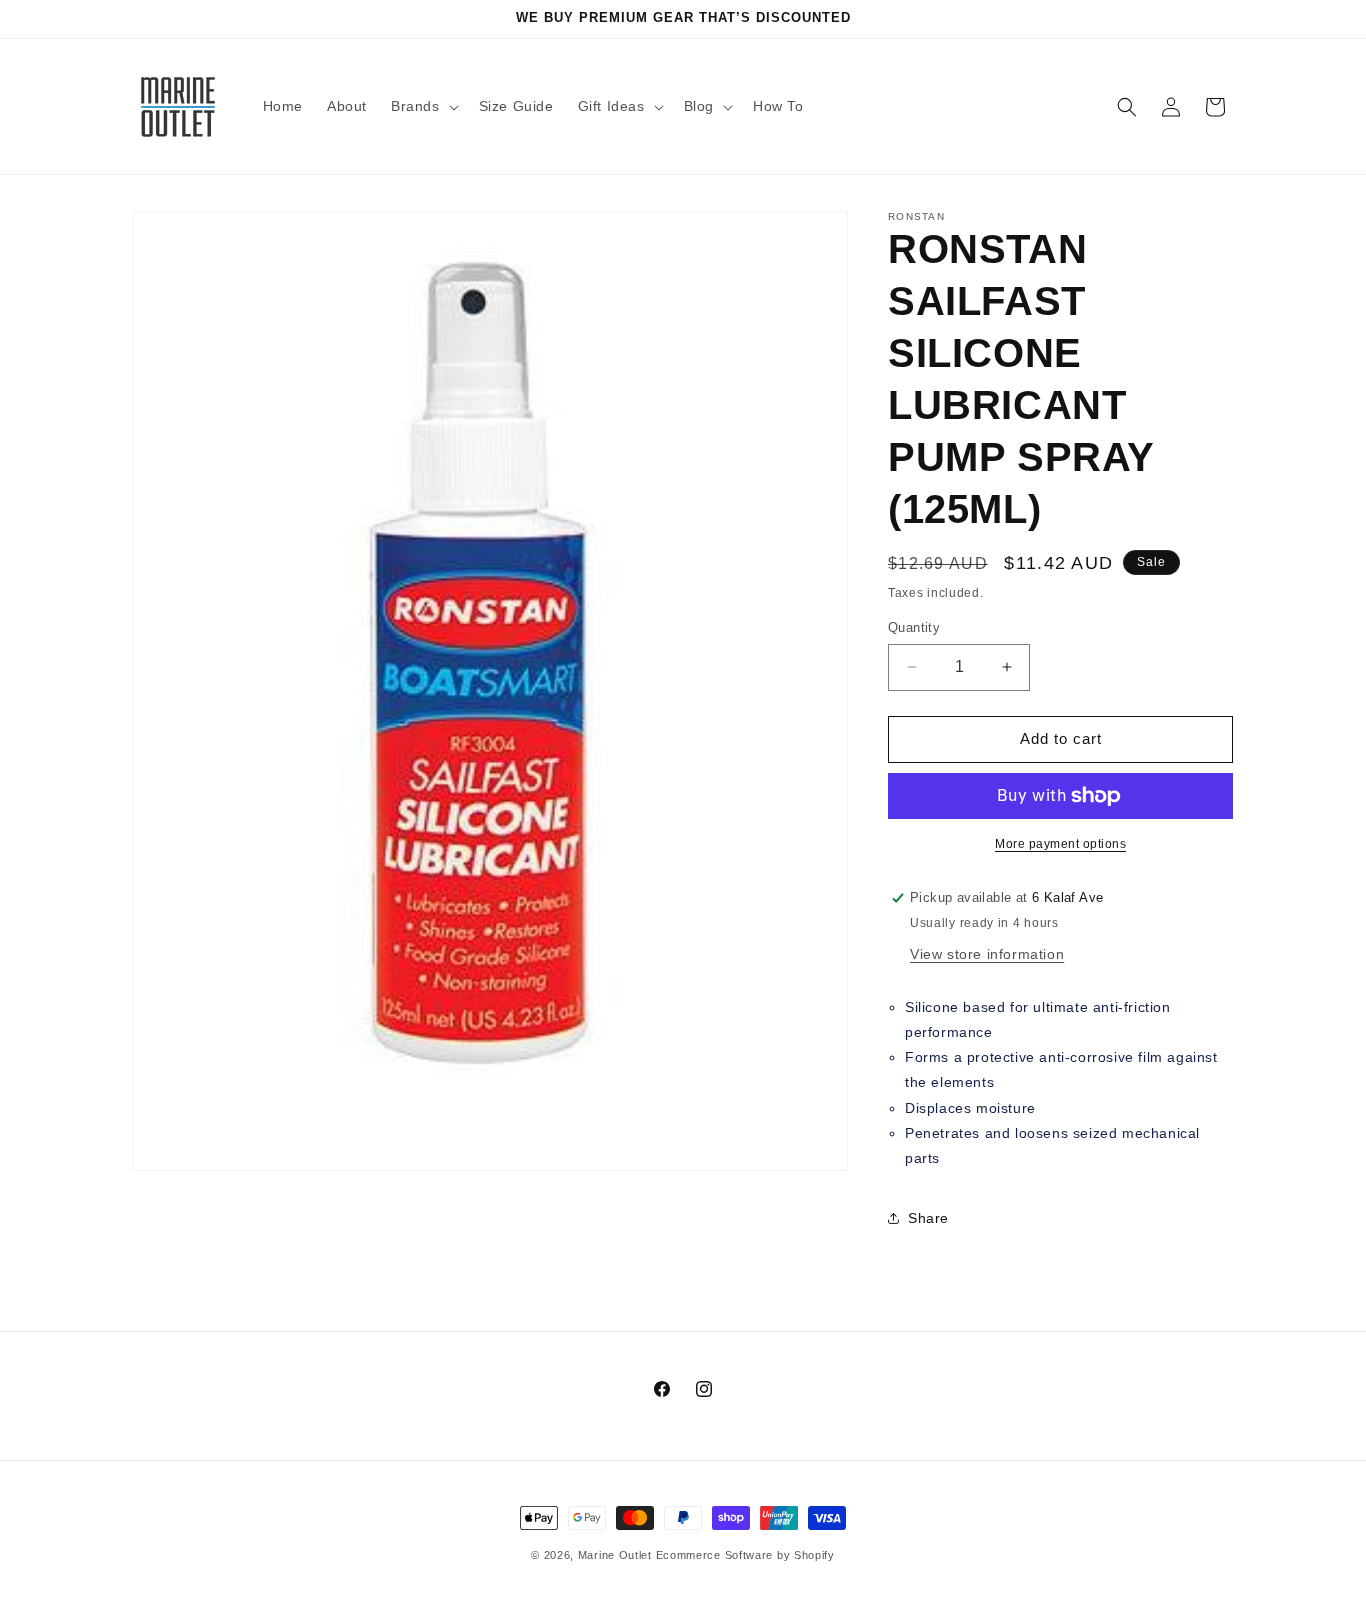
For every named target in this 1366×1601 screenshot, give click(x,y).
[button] (423, 106)
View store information (987, 954)
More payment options (1060, 844)
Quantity (914, 627)
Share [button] (928, 1218)
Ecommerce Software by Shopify (745, 1555)
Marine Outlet (615, 1555)
